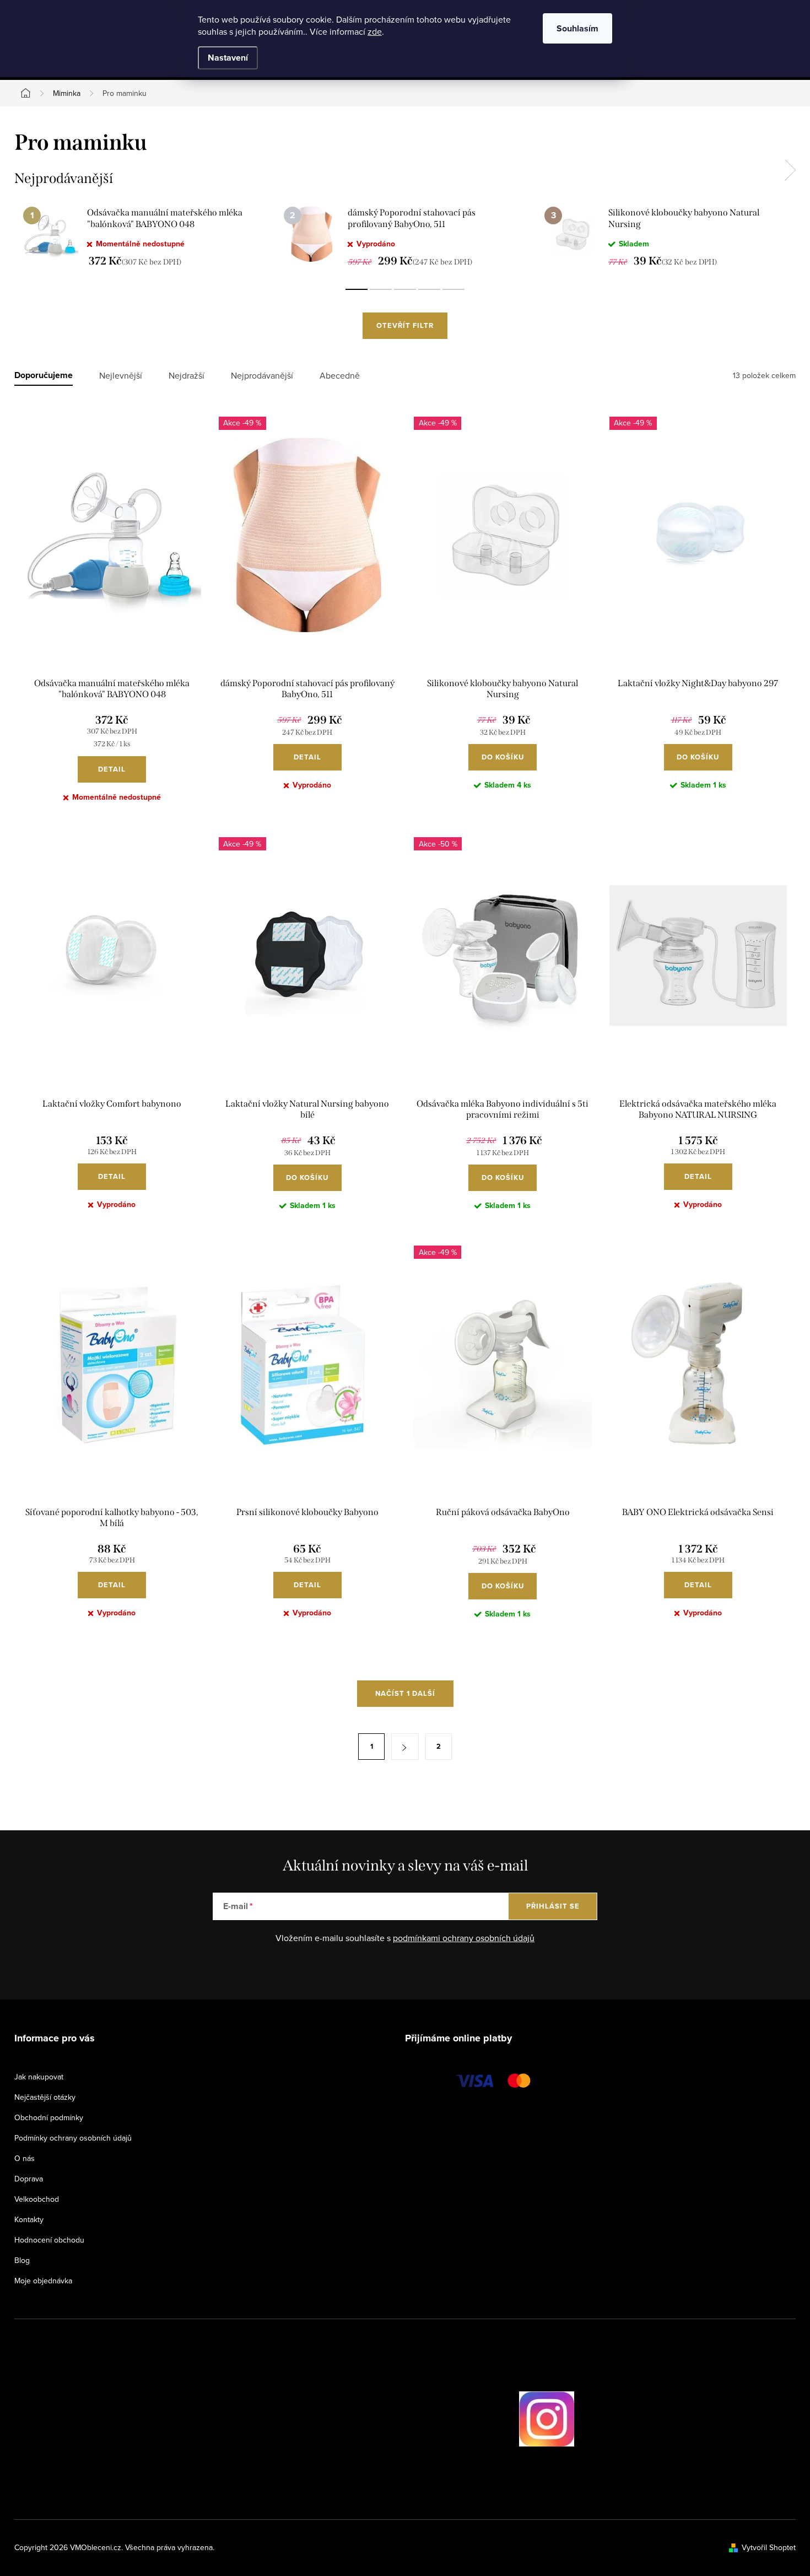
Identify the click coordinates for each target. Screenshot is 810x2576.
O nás (25, 2158)
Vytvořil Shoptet (769, 2547)
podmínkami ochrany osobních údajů (464, 1938)
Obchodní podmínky (49, 2117)
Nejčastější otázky (45, 2097)
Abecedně (340, 376)
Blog (22, 2260)
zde (375, 31)
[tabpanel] (145, 236)
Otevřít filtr (405, 325)
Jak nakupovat (39, 2077)
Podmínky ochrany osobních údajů (73, 2138)
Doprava (29, 2179)
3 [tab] (405, 289)
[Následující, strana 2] (405, 1747)
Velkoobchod (37, 2199)
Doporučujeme (44, 376)
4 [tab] (429, 289)
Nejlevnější (121, 376)
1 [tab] (357, 289)
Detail (112, 769)
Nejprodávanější (262, 376)
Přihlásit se (553, 1906)
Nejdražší (187, 376)
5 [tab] (453, 289)
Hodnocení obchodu (49, 2240)
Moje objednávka (43, 2281)
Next (790, 170)
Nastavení (228, 58)
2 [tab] (381, 289)
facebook (488, 2419)
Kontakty (29, 2219)
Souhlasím (577, 28)
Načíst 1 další (405, 1693)
